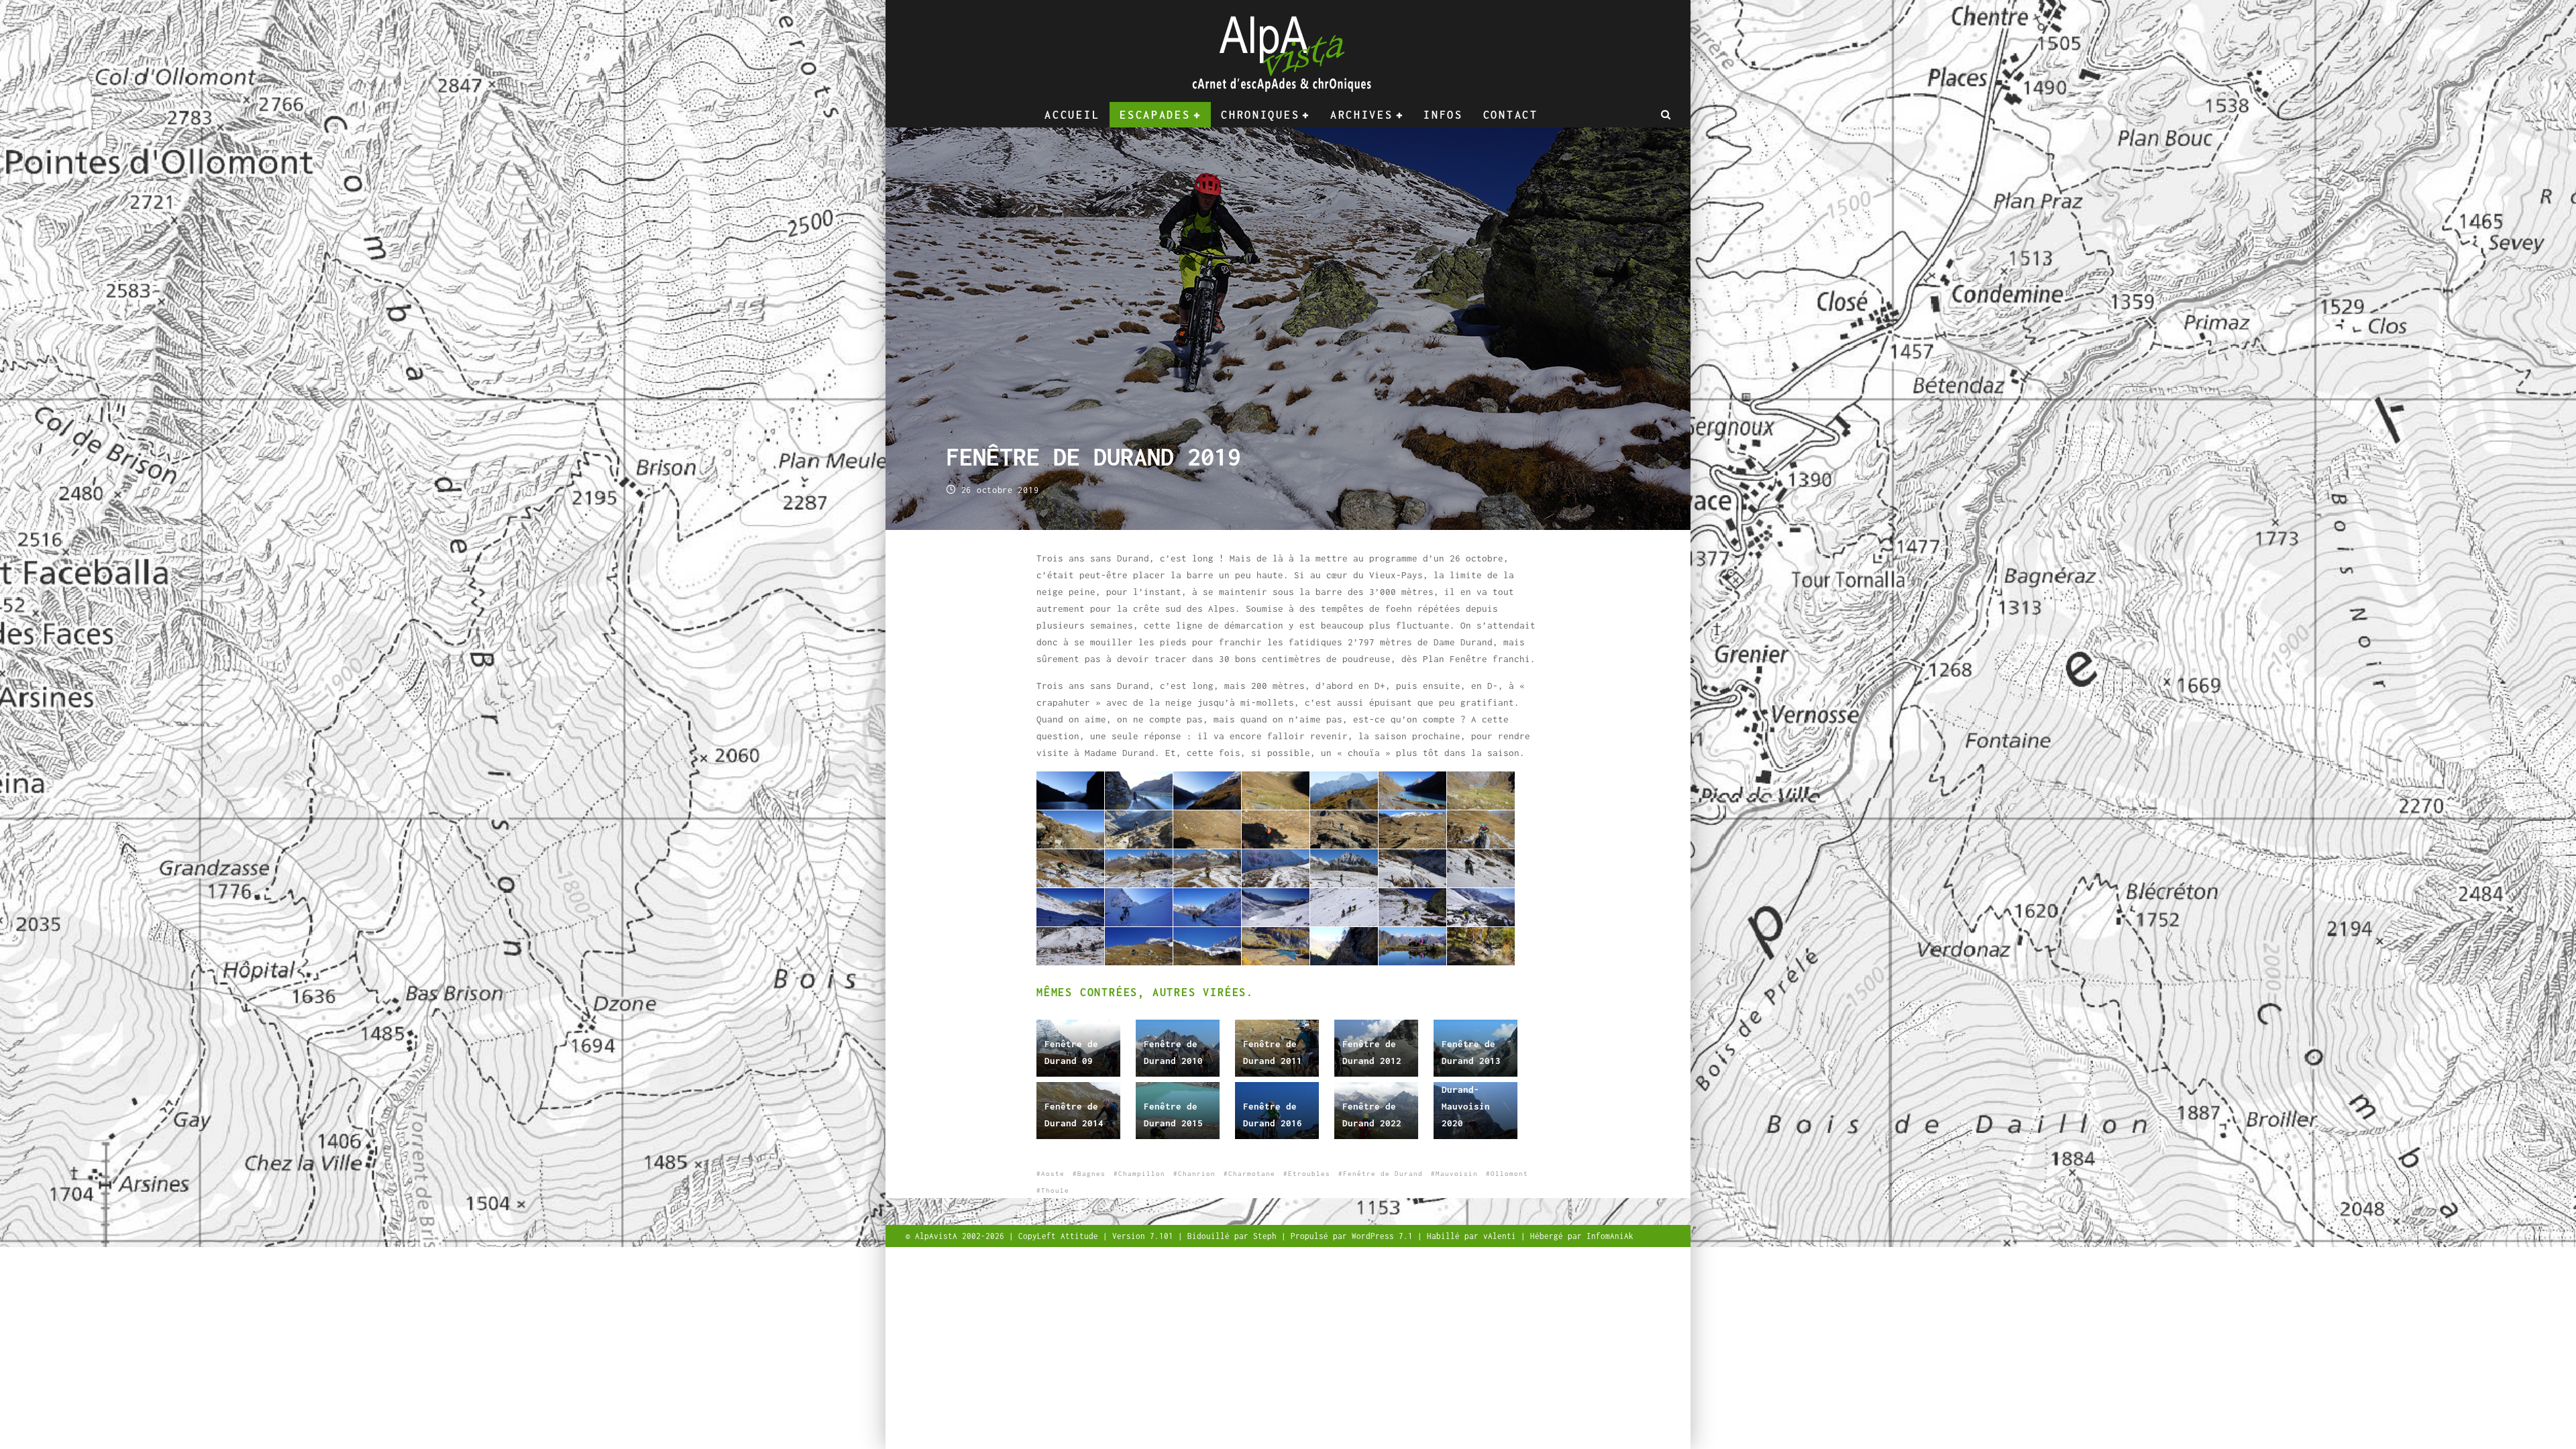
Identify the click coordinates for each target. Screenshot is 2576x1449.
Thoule (1055, 1190)
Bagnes (1091, 1174)
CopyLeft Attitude (1061, 1236)
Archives (1362, 115)
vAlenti (1502, 1236)
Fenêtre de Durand (1383, 1174)
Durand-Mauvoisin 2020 (1466, 1106)
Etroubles (1309, 1174)
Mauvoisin (1457, 1174)
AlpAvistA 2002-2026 (962, 1236)
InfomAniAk (1610, 1236)
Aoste (1053, 1174)
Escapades (1155, 115)
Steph (1267, 1236)
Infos (1443, 115)
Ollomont (1509, 1174)
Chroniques (1260, 115)
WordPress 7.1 (1385, 1236)
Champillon (1142, 1174)
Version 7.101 (1145, 1236)
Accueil (1072, 115)
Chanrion (1197, 1174)
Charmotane (1252, 1174)
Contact (1511, 115)
